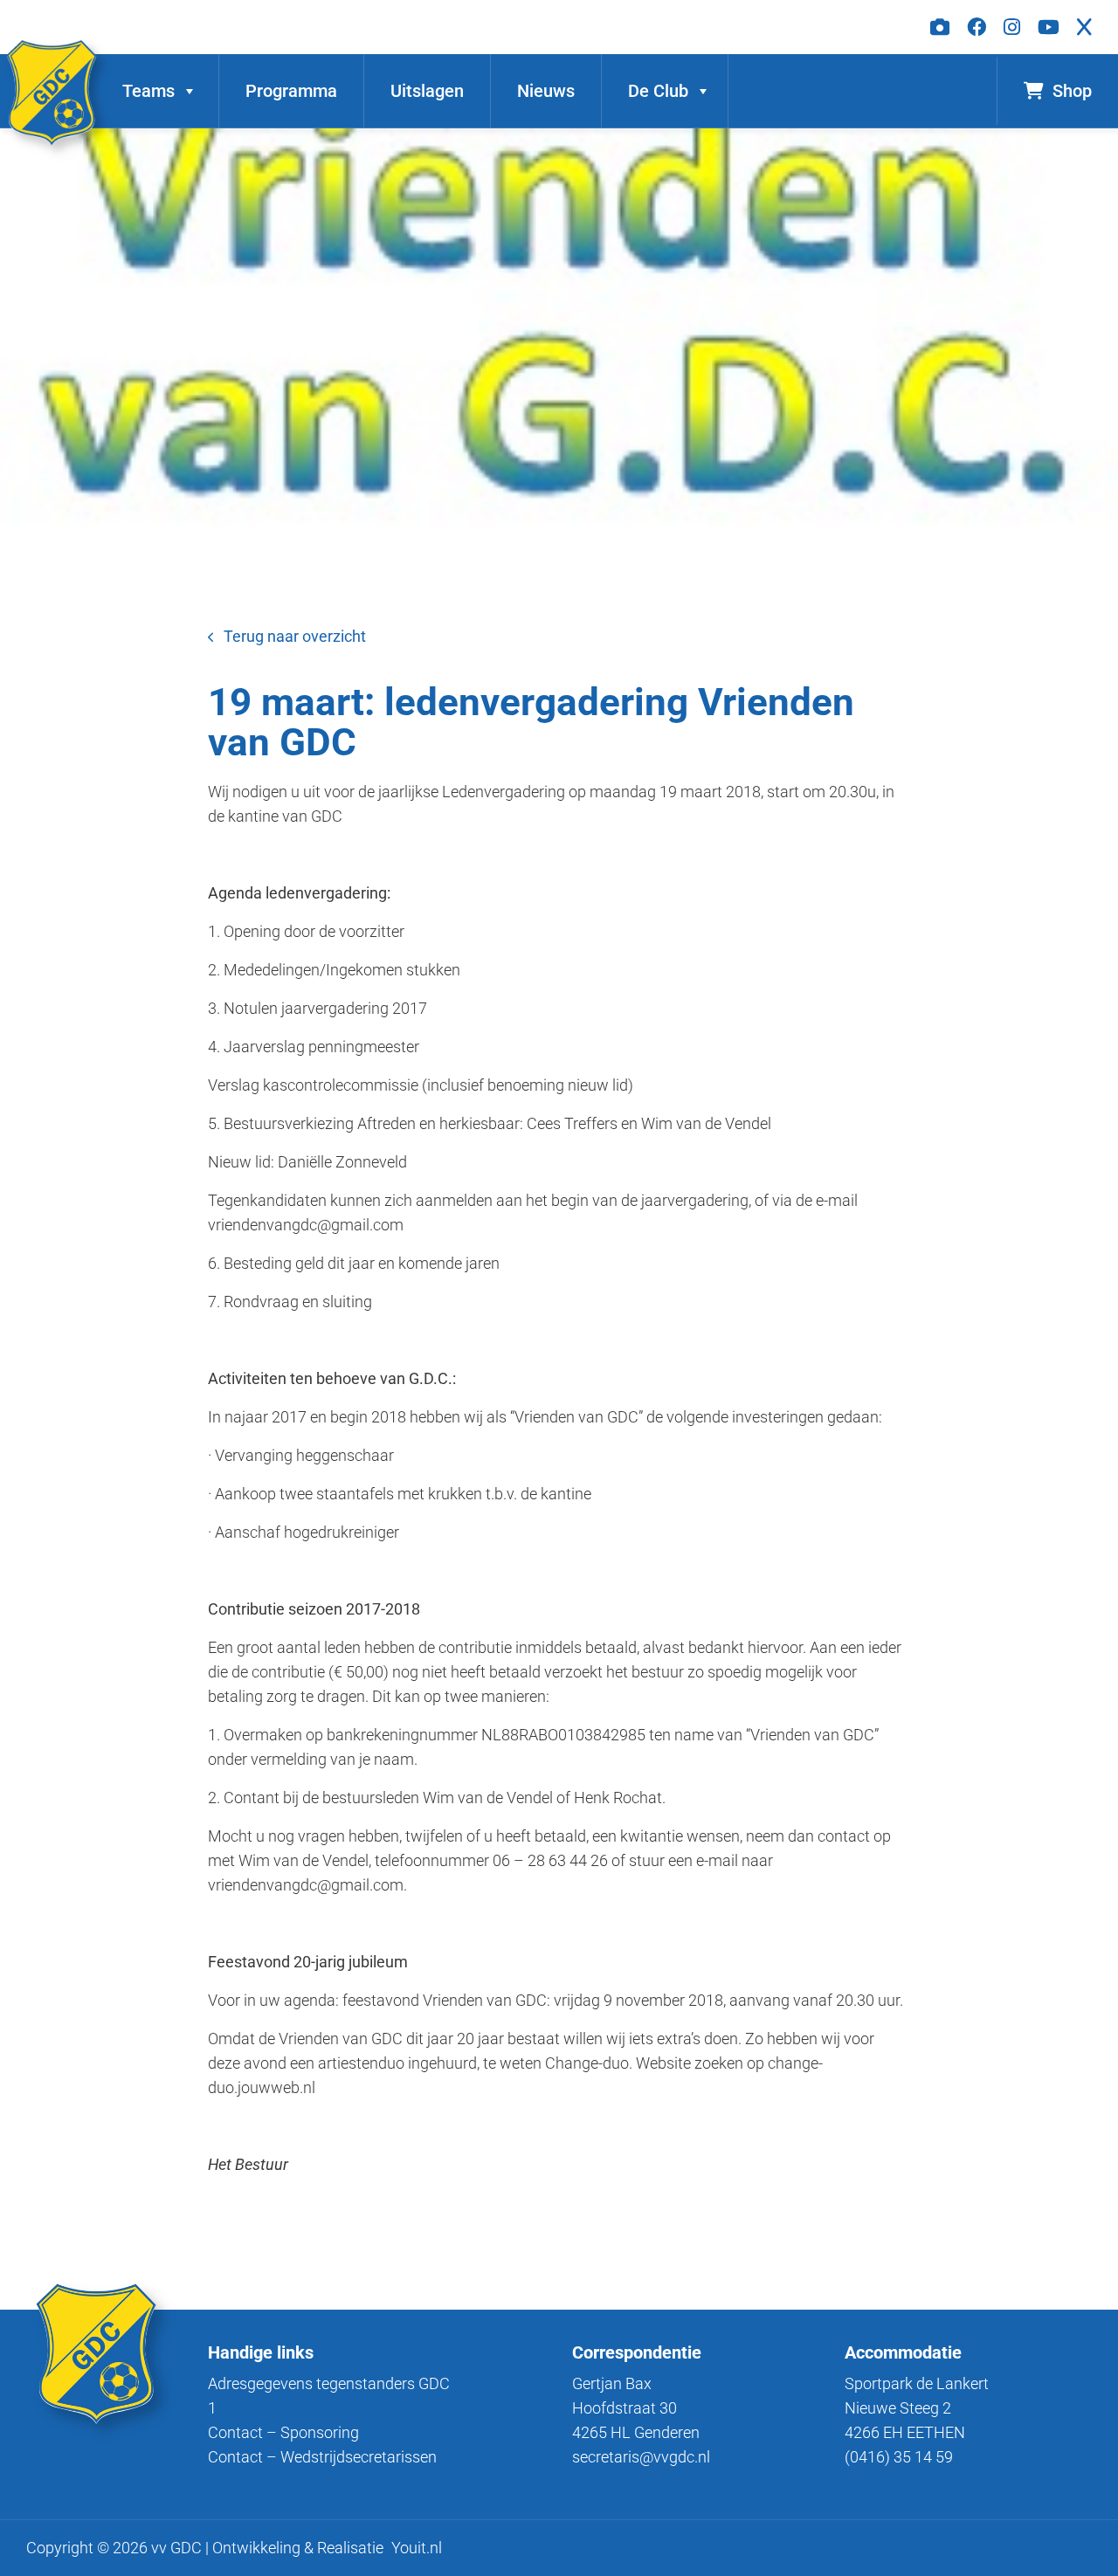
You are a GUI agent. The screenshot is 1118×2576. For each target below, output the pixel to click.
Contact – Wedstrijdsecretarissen (322, 2457)
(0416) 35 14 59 (899, 2457)
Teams (148, 91)
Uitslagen (427, 91)
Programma (291, 91)
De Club (658, 91)
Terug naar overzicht (295, 636)
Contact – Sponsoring (283, 2432)
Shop (1072, 91)
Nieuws (546, 91)
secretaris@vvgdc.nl (641, 2457)
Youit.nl (417, 2548)
